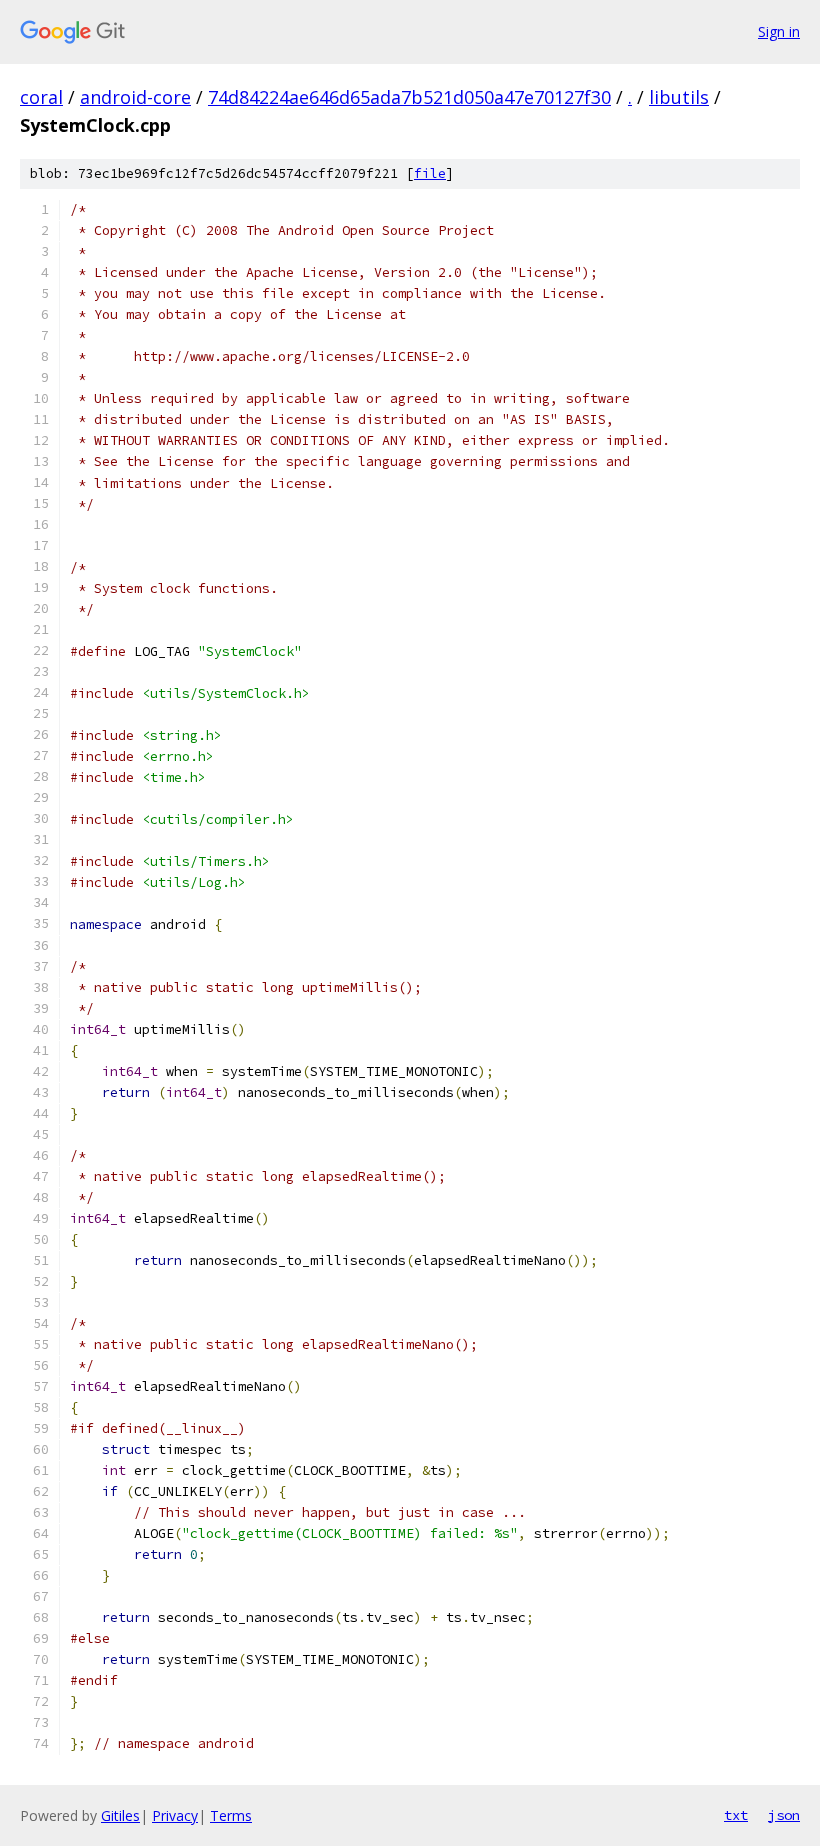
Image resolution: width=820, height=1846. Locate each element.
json (784, 1815)
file (430, 173)
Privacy (175, 1815)
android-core (135, 97)
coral (41, 97)
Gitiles (120, 1815)
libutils (679, 97)
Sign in (779, 31)
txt (736, 1815)
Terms (231, 1815)
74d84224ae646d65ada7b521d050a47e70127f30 (409, 97)
